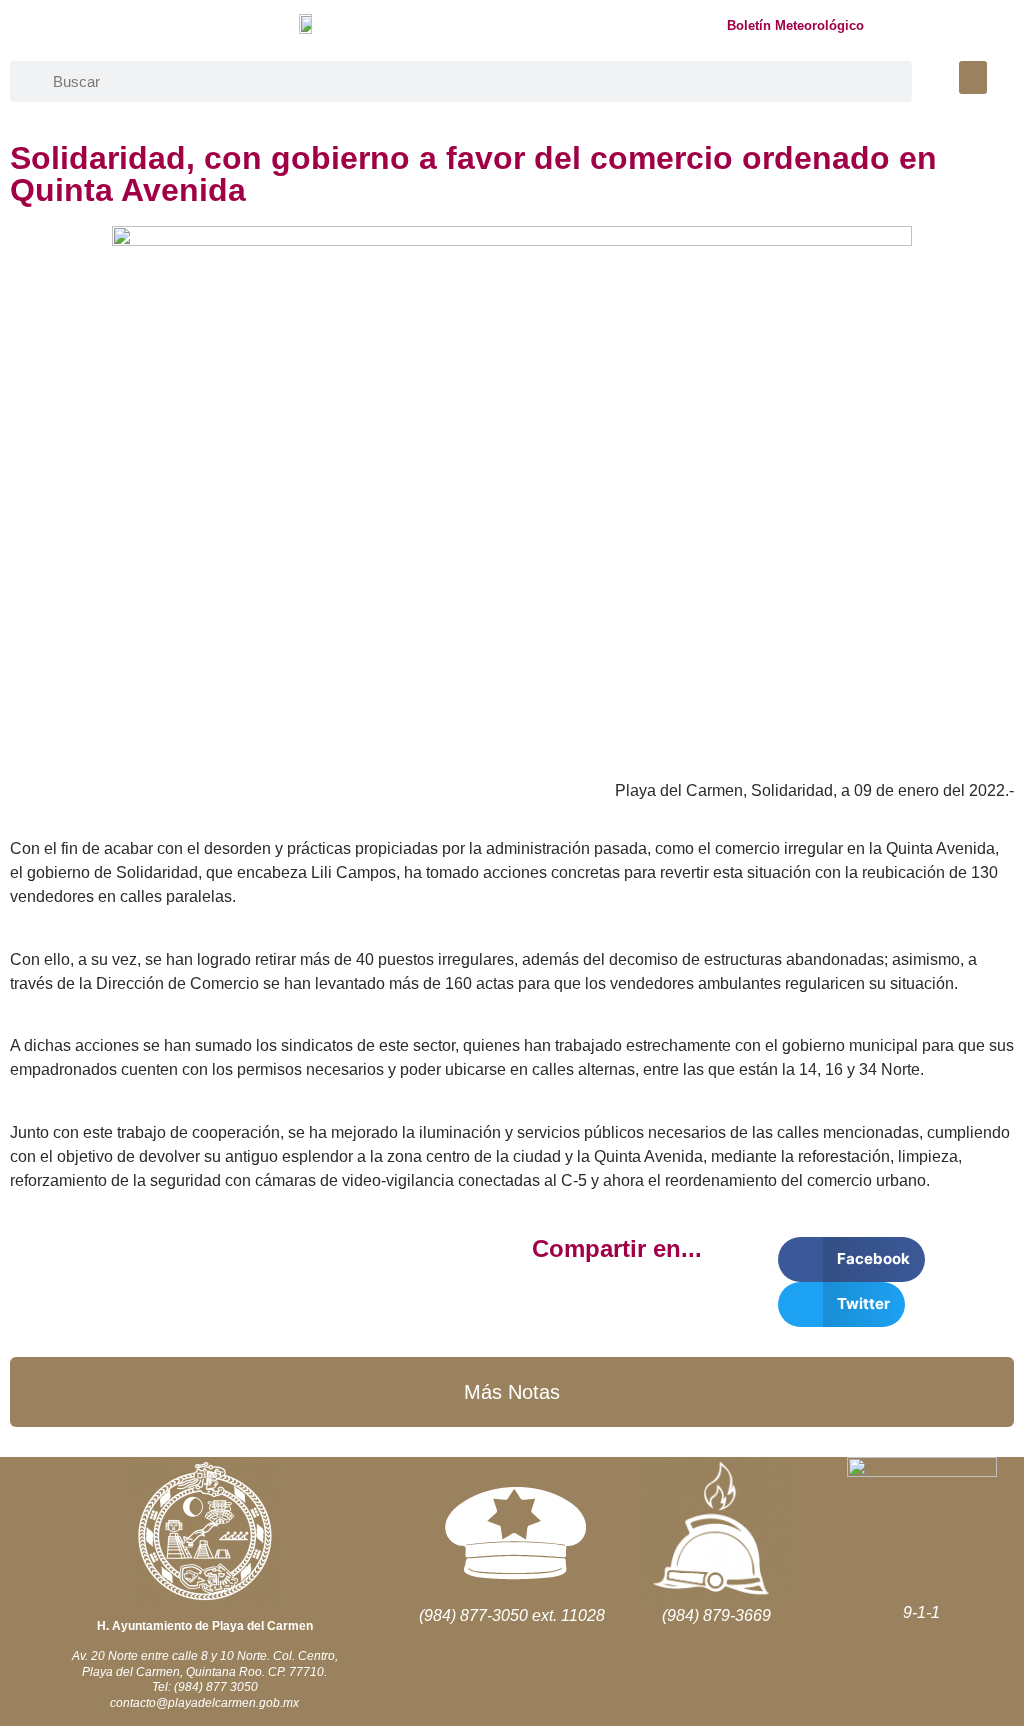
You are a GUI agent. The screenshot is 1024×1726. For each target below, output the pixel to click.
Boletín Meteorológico (795, 25)
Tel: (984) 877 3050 (205, 1687)
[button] (973, 77)
